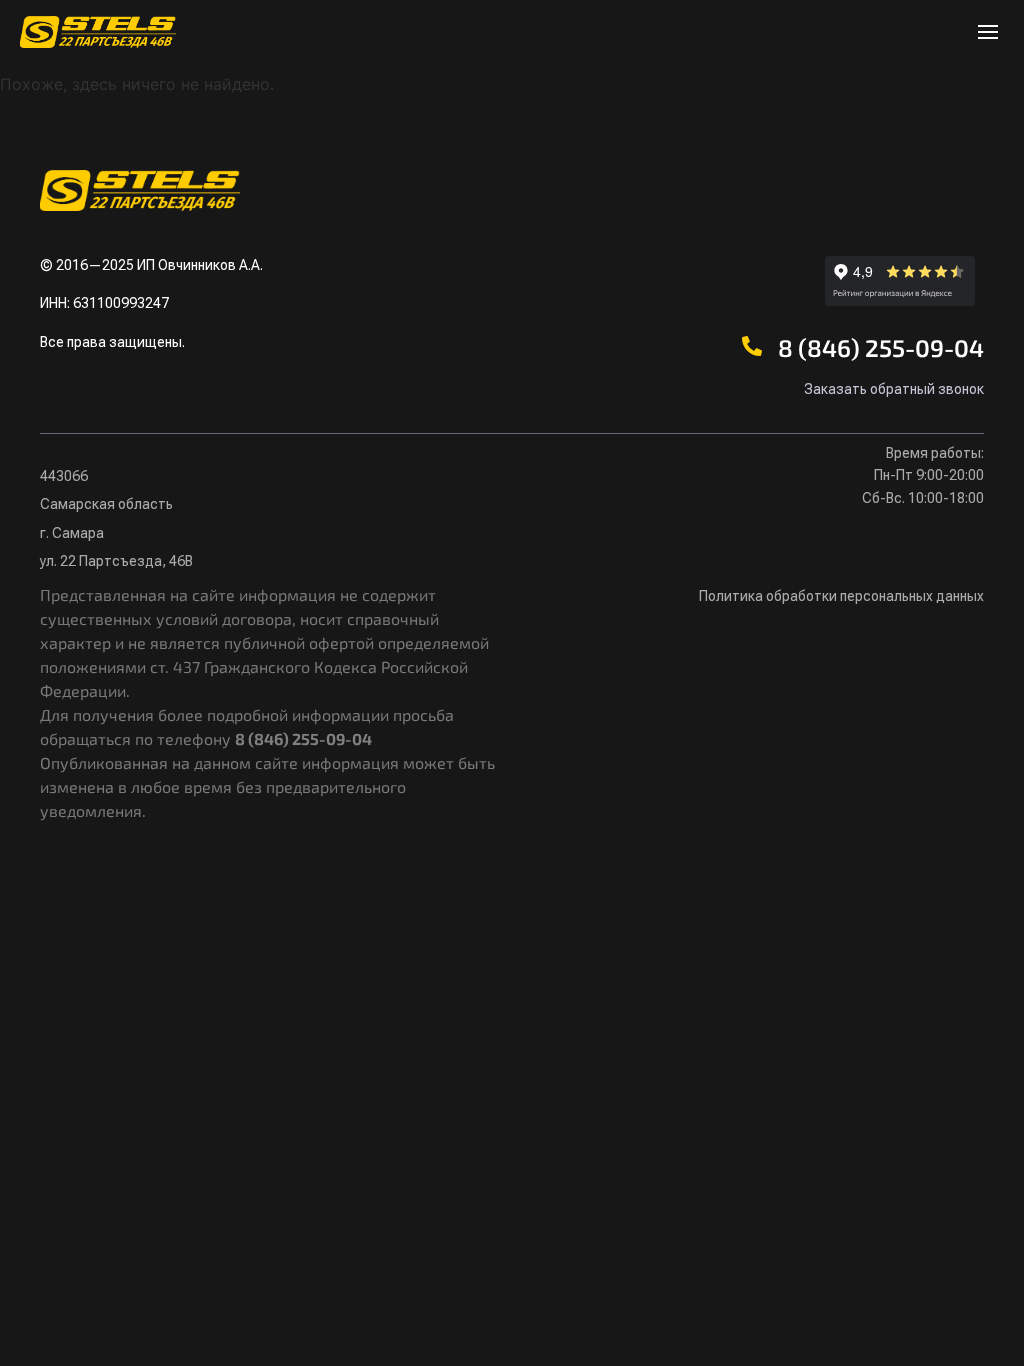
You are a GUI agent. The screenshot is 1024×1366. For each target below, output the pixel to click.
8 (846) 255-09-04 (881, 347)
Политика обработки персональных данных (841, 596)
